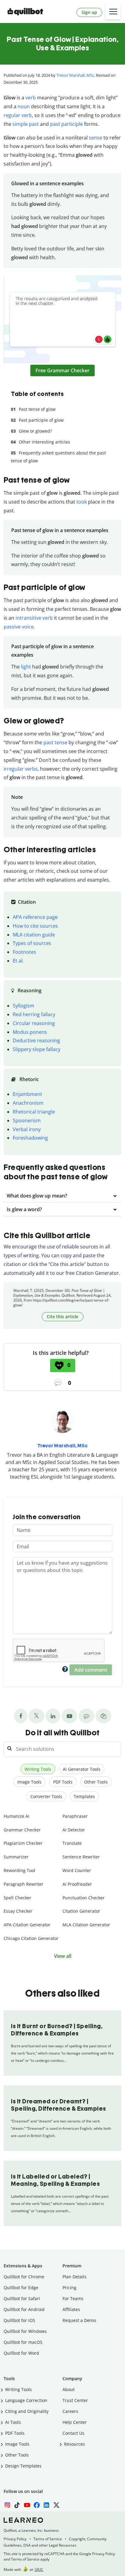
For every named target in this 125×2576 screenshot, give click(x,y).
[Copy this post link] (103, 1716)
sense (96, 138)
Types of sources (32, 943)
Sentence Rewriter (81, 1857)
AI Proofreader (77, 1884)
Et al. (18, 961)
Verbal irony (27, 1129)
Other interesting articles (44, 442)
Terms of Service (48, 2539)
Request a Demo (79, 2320)
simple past (26, 124)
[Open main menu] (113, 12)
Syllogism (24, 1006)
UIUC (39, 2569)
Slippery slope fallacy (37, 1049)
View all (63, 1956)
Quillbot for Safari (22, 2298)
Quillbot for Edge (21, 2288)
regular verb (18, 115)
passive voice (19, 627)
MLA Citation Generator (86, 1925)
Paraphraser (75, 1816)
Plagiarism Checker (23, 1843)
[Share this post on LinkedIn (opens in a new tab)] (53, 1716)
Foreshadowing (30, 1138)
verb (31, 98)
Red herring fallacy (34, 1014)
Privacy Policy (15, 2539)
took (82, 502)
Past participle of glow (41, 420)
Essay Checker (18, 1911)
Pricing (69, 2288)
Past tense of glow (37, 409)
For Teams (73, 2298)
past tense (55, 742)
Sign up (89, 12)
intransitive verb (34, 618)
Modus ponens (30, 1032)
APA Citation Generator (27, 1925)
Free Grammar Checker (62, 370)
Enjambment (27, 1094)
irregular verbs (21, 769)
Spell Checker (17, 1898)
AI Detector (74, 1830)
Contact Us (73, 2433)
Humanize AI (17, 1816)
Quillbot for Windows (25, 2331)
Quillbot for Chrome (24, 2277)
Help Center (75, 2422)
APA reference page (35, 917)
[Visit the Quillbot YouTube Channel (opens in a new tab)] (69, 1716)
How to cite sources (35, 926)
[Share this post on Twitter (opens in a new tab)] (36, 1716)
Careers (70, 2411)
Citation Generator (81, 1911)
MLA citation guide (34, 935)
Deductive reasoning (36, 1040)
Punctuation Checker (84, 1898)
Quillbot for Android (24, 2309)
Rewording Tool (19, 1870)
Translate (72, 1843)
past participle (66, 124)
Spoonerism (27, 1121)
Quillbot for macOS (23, 2342)
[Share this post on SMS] (86, 1716)
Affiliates (71, 2309)
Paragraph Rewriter (24, 1884)
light (26, 667)
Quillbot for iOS (19, 2320)
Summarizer (16, 1857)
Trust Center (75, 2400)
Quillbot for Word (21, 2353)
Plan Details (74, 2277)
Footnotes (24, 952)
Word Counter (77, 1870)
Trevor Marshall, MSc (75, 75)
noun (24, 106)
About (69, 2389)
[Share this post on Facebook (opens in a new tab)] (21, 1716)
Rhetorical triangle (34, 1112)
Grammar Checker (22, 1830)
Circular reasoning (34, 1023)
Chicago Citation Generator (31, 1938)
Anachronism (28, 1103)
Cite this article (62, 1316)
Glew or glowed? (35, 431)
